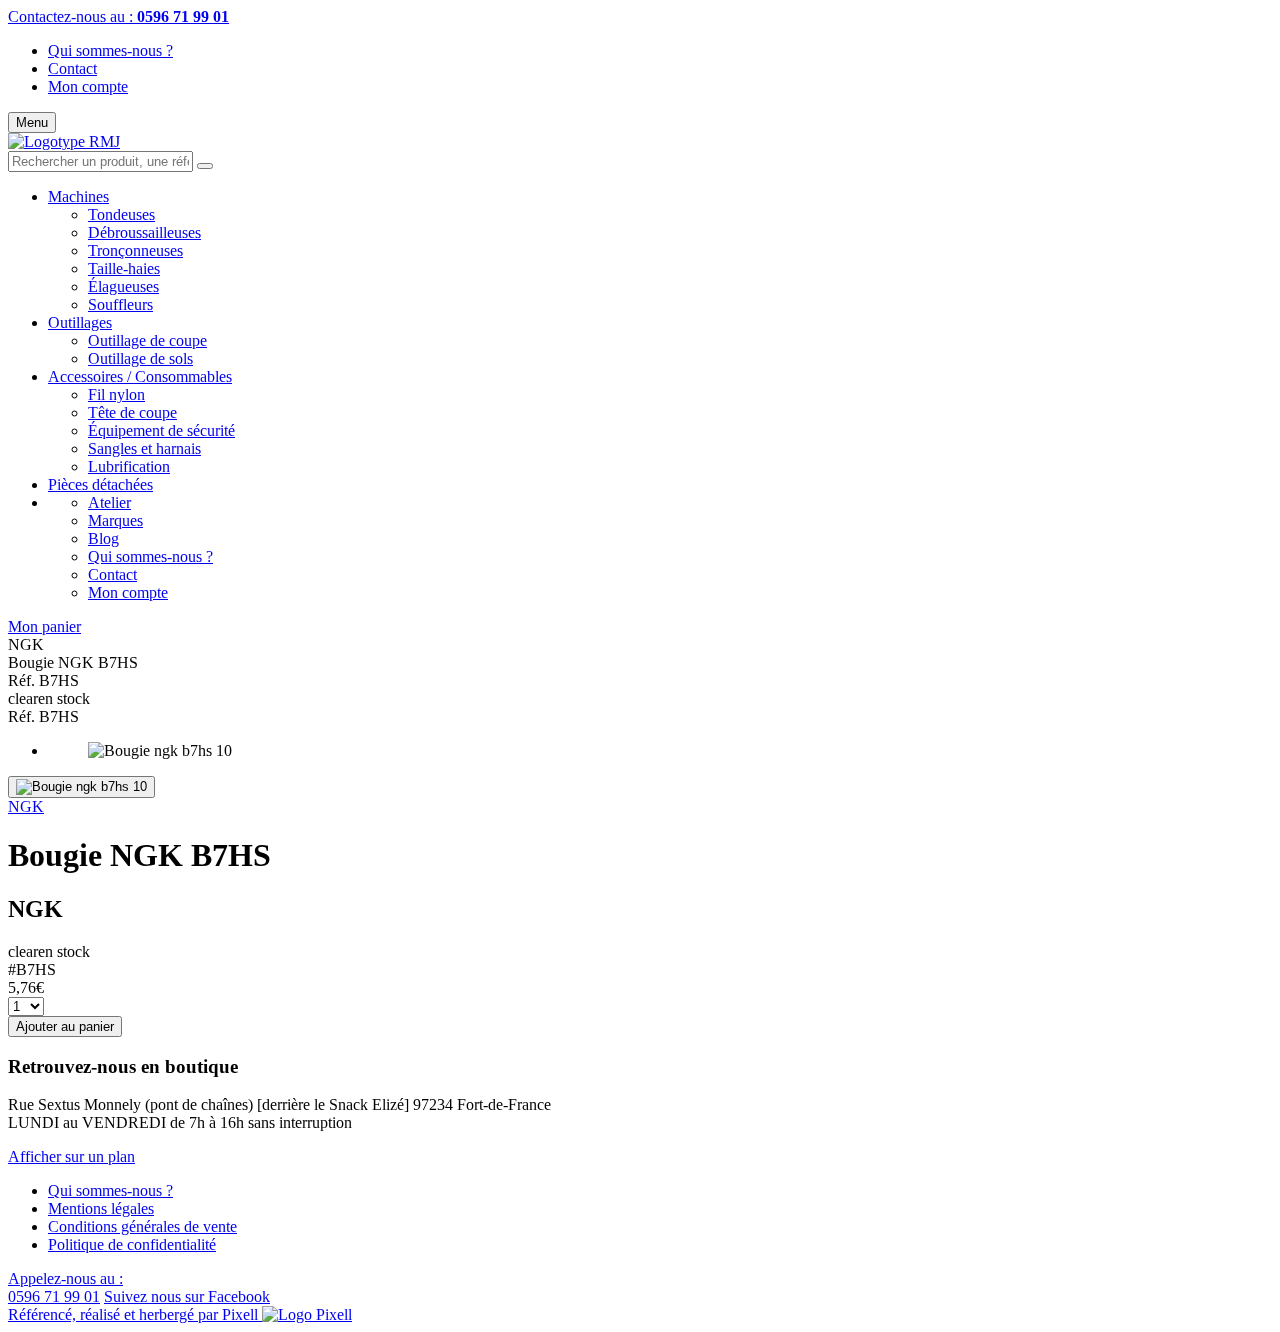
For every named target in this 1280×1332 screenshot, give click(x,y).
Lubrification (129, 466)
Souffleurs (120, 304)
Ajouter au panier (65, 1026)
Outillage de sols (140, 358)
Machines (78, 196)
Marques (115, 520)
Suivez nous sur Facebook (187, 1296)
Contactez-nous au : (118, 16)
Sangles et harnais (144, 448)
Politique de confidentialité (132, 1244)
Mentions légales (101, 1208)
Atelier (109, 502)
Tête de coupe (132, 412)
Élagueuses (123, 286)
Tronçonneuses (135, 250)
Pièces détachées (100, 484)
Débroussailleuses (144, 232)
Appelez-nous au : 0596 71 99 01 (65, 1287)
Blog (103, 538)
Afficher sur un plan (71, 1156)
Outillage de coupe (147, 340)
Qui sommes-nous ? (110, 50)
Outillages (80, 322)
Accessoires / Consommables (140, 376)
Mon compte (88, 86)
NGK (26, 806)
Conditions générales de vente (142, 1226)
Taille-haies (124, 268)
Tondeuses (121, 214)
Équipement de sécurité (161, 430)
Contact (72, 68)
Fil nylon (116, 394)
